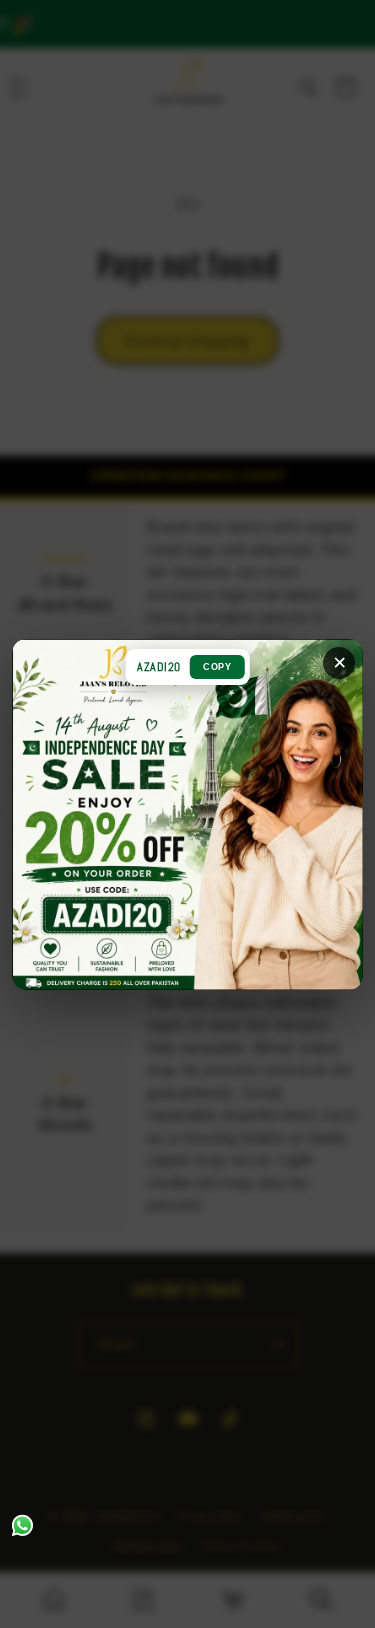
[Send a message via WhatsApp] (22, 1525)
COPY (217, 667)
